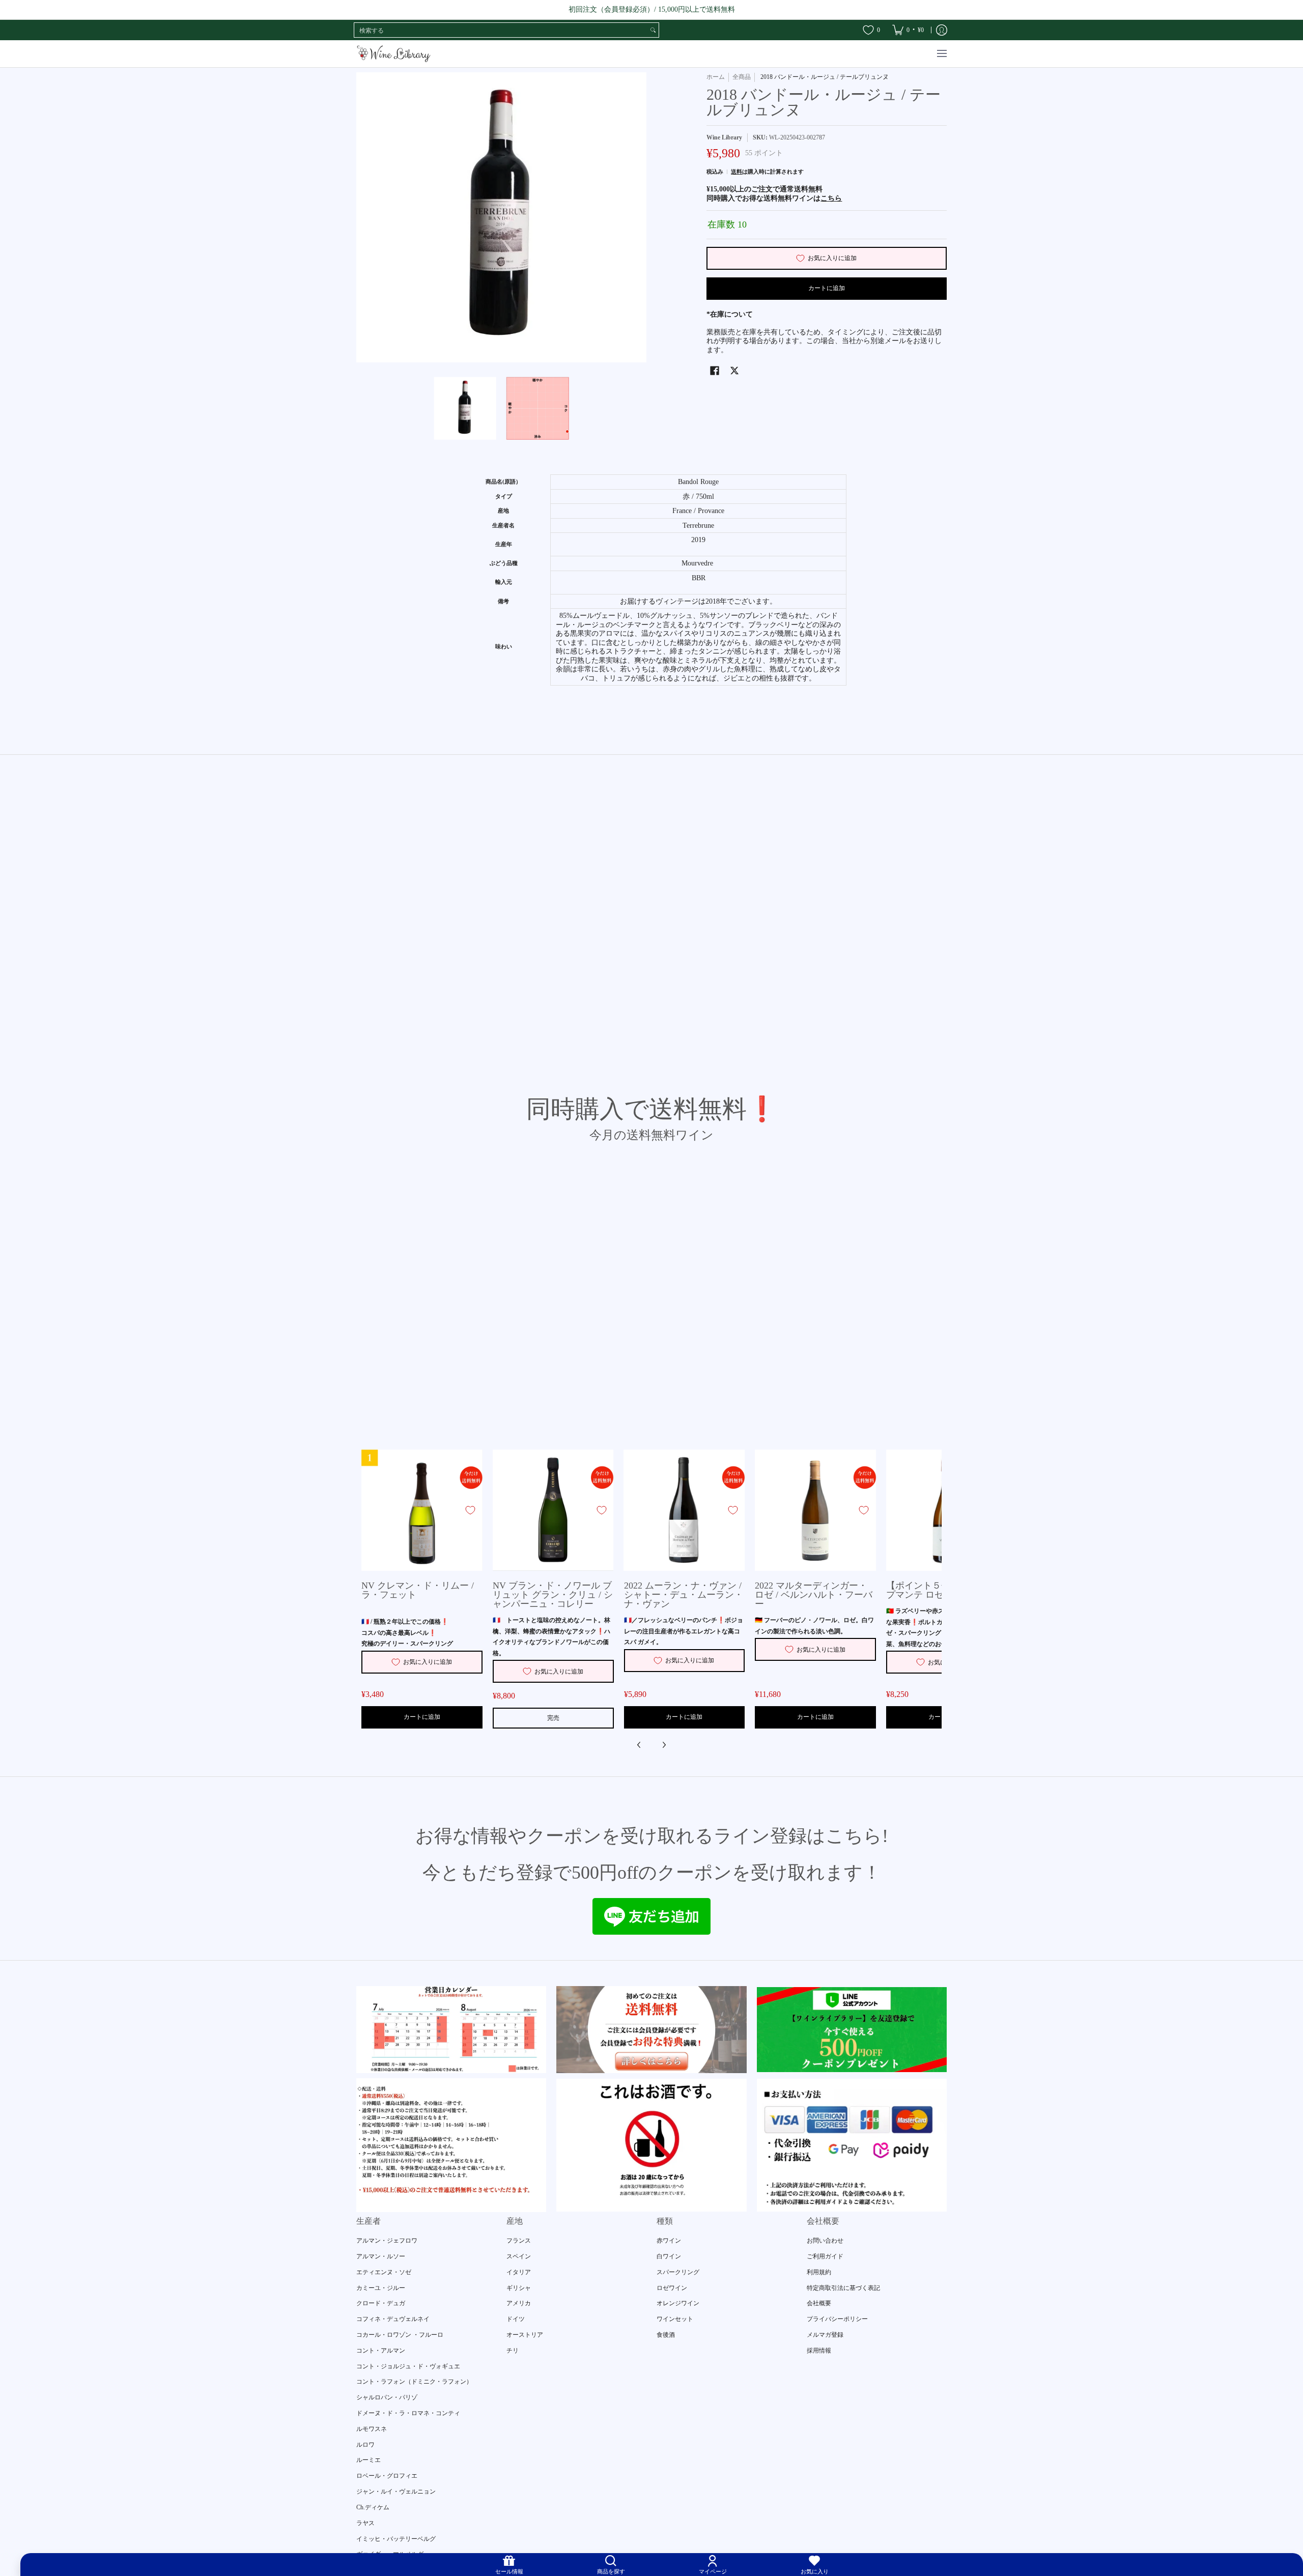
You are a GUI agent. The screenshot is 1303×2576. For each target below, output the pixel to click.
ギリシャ (519, 2288)
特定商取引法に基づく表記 (843, 2288)
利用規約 (819, 2272)
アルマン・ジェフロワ (387, 2241)
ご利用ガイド (825, 2256)
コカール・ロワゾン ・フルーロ (400, 2335)
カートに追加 (827, 288)
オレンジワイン (678, 2303)
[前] (639, 1745)
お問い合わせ (825, 2241)
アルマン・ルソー (381, 2256)
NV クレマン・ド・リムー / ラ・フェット (418, 1590)
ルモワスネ (372, 2429)
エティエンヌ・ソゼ (384, 2272)
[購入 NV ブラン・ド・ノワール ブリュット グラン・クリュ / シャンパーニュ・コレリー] (553, 1510)
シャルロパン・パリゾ (387, 2397)
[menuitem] (908, 30)
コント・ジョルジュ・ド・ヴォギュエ (408, 2366)
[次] (664, 1745)
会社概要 (819, 2303)
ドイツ (516, 2319)
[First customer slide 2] (651, 2029)
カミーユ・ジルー (381, 2288)
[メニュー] (941, 54)
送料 (737, 172)
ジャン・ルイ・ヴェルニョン (396, 2492)
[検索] (653, 30)
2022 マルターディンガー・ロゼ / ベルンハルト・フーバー (814, 1595)
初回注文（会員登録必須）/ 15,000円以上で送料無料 (652, 9)
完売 (553, 1718)
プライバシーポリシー (837, 2319)
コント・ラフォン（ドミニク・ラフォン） (414, 2382)
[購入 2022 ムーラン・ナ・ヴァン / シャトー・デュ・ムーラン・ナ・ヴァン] (685, 1510)
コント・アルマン (381, 2351)
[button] (715, 370)
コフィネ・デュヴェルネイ (393, 2319)
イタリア (519, 2272)
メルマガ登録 (825, 2335)
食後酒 (666, 2335)
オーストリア (525, 2335)
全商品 (742, 77)
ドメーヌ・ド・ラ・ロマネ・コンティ (408, 2413)
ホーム (716, 77)
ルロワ (365, 2445)
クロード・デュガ (381, 2303)
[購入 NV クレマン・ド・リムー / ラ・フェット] (422, 1510)
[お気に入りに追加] (470, 1510)
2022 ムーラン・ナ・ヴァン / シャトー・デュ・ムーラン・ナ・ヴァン (684, 1595)
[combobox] (501, 30)
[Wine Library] (394, 54)
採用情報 (819, 2351)
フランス (519, 2241)
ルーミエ (369, 2460)
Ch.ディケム (373, 2507)
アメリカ (519, 2303)
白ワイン (669, 2256)
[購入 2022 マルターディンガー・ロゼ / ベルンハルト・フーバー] (815, 1510)
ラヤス (365, 2523)
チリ (513, 2351)
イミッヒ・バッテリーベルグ (396, 2539)
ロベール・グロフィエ (387, 2476)
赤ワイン (669, 2241)
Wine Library (724, 137)
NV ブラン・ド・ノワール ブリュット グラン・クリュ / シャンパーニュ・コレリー (553, 1595)
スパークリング (678, 2272)
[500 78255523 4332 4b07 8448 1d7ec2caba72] (852, 2030)
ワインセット (675, 2319)
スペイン (519, 2256)
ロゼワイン (672, 2288)
